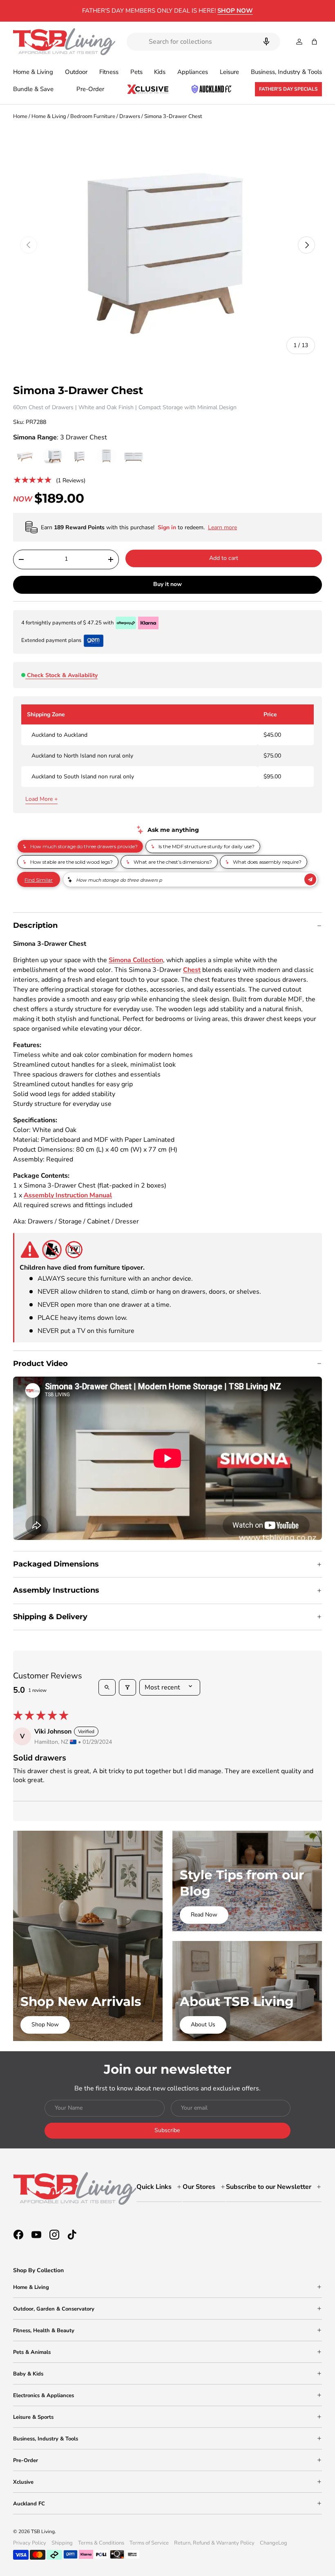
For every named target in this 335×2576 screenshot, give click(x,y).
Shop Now (45, 2024)
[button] (314, 42)
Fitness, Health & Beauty (44, 2331)
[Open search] (107, 1687)
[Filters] (127, 1687)
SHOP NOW (235, 11)
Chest (192, 970)
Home (20, 116)
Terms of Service (149, 2543)
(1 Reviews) (71, 480)
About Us (203, 2024)
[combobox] (203, 42)
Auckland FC (29, 2504)
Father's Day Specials (288, 89)
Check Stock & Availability (62, 675)
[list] (167, 245)
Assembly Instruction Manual (68, 1195)
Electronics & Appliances (44, 2396)
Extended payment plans (51, 640)
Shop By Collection (38, 2270)
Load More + (41, 799)
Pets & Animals (32, 2352)
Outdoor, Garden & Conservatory (54, 2309)
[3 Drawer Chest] (80, 457)
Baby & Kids (28, 2374)
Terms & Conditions (101, 2543)
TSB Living (43, 2531)
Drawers (130, 116)
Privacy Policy (30, 2543)
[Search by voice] (266, 42)
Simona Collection (136, 960)
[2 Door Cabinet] (107, 457)
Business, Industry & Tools (46, 2439)
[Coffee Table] (26, 457)
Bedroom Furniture (93, 116)
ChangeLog (274, 2543)
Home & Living (49, 116)
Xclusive (23, 2482)
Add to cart (224, 558)
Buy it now (167, 584)
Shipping (62, 2543)
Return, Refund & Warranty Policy (214, 2543)
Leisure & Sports (33, 2417)
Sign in (168, 527)
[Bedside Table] (53, 457)
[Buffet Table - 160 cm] (134, 457)
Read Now (204, 1915)
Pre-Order (90, 89)
